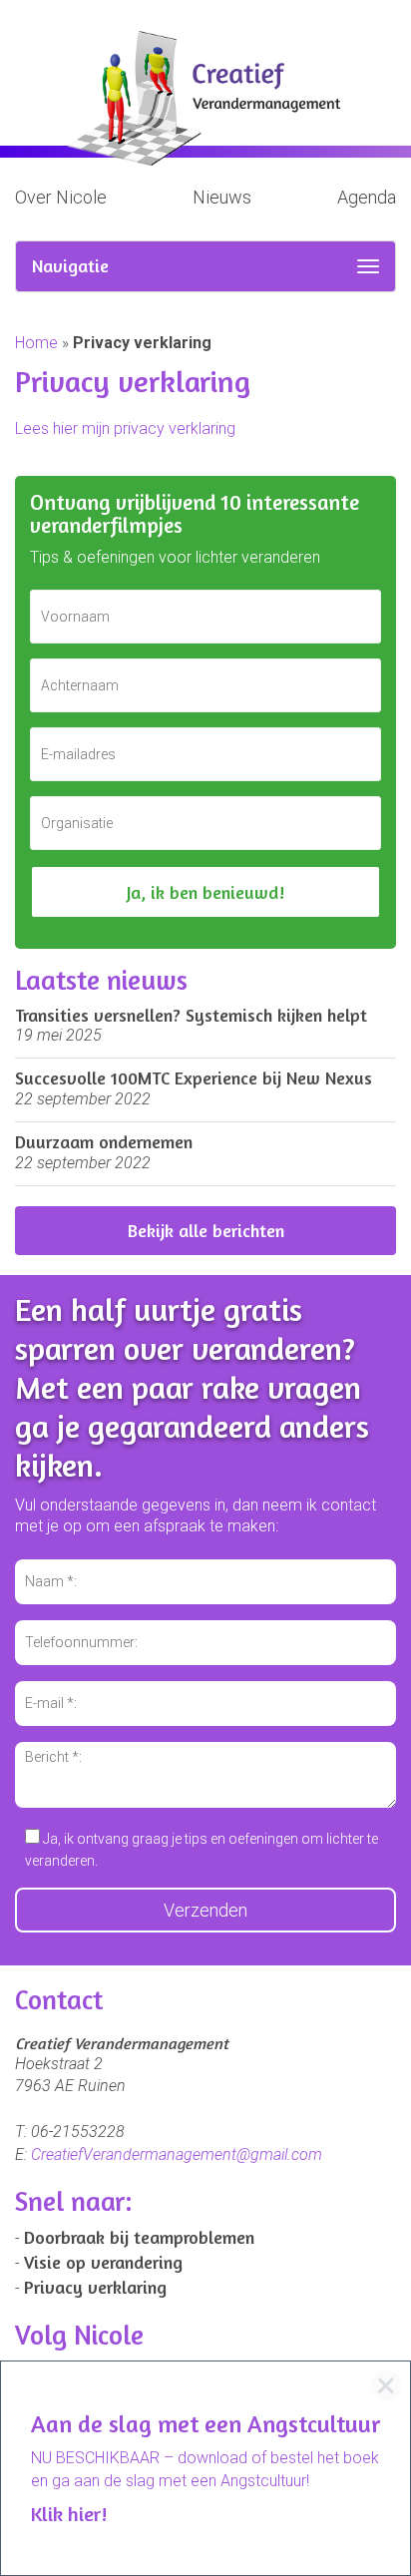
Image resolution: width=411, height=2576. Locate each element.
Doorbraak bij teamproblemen (139, 2237)
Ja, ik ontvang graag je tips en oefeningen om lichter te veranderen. (202, 1850)
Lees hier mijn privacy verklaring (125, 429)
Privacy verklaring (95, 2287)
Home (36, 343)
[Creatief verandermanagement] (205, 98)
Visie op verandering (103, 2262)
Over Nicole (61, 197)
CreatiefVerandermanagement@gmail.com (177, 2154)
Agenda (367, 197)
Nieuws (222, 197)
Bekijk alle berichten (206, 1230)
